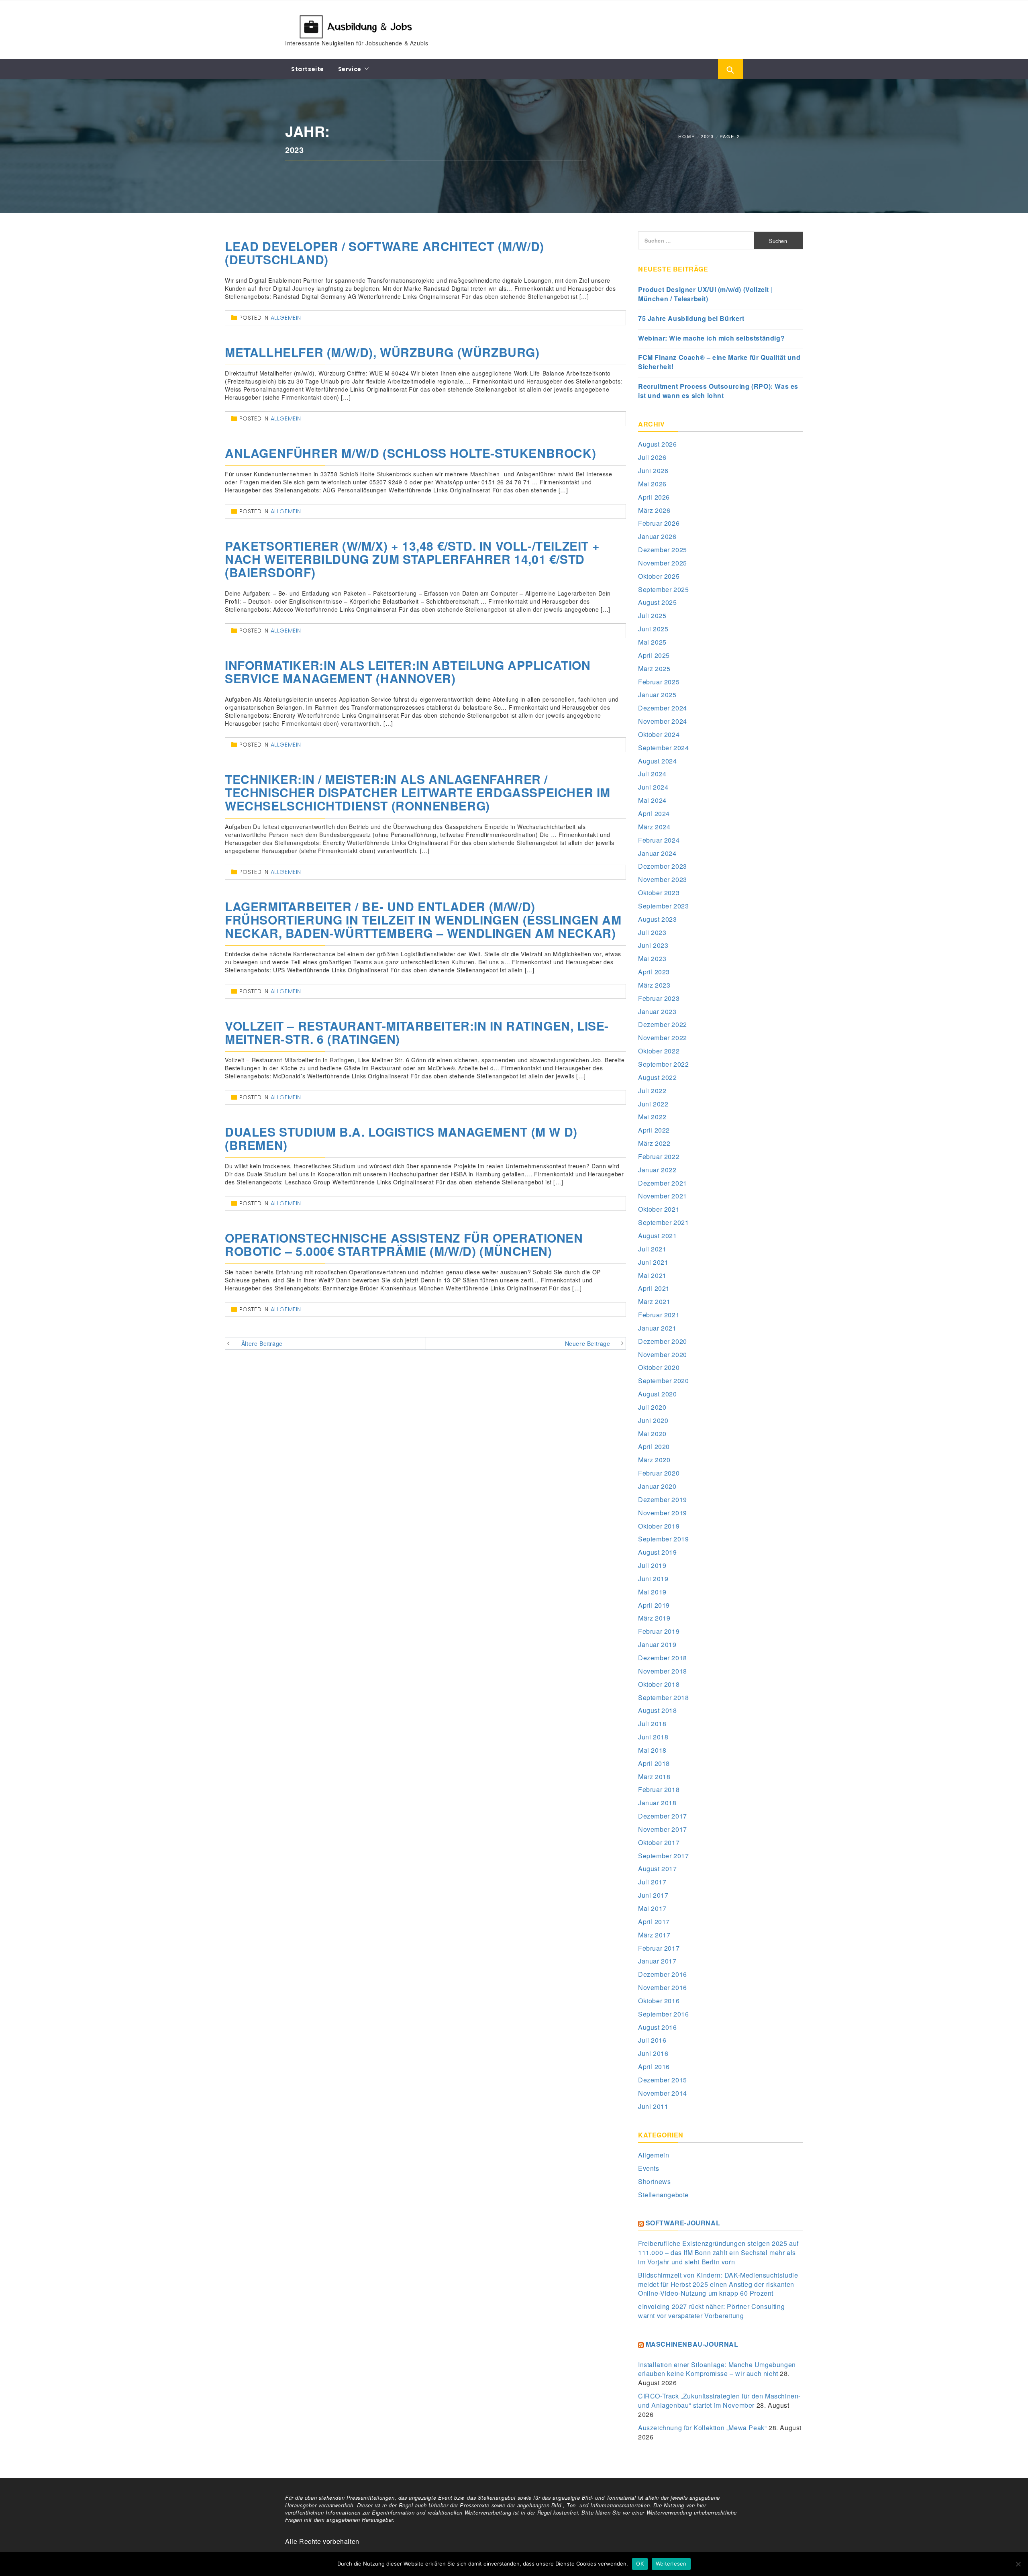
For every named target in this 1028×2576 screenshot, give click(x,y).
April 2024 (654, 813)
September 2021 (663, 1222)
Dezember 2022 (663, 1024)
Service (350, 69)
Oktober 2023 (659, 893)
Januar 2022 (657, 1170)
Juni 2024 (653, 787)
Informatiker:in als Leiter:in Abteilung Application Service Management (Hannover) (408, 672)
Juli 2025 (652, 615)
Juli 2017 (652, 1882)
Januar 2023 (657, 1011)
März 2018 (654, 1777)
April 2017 (654, 1922)
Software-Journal (683, 2223)
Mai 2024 (652, 800)
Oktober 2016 (659, 2001)
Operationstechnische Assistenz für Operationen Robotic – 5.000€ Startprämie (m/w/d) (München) (404, 1244)
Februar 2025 (659, 682)
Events (649, 2168)
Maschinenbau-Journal (692, 2344)
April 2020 (654, 1446)
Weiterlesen (671, 2564)
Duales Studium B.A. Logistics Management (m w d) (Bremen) (401, 1138)
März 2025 (654, 668)
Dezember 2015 (663, 2080)
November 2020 (663, 1354)
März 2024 (654, 827)
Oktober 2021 (659, 1209)
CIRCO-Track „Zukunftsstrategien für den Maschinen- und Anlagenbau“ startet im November (719, 2400)
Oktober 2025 (659, 576)
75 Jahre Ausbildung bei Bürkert (691, 318)
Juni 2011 (653, 2106)
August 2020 (658, 1394)
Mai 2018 (652, 1750)
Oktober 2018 (659, 1684)
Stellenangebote (663, 2195)
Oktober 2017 (659, 1842)
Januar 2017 (657, 1961)
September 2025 (663, 589)
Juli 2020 (652, 1407)
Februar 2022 (659, 1156)
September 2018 (663, 1697)
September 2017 (663, 1856)
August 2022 (658, 1077)
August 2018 (658, 1710)
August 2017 (658, 1869)
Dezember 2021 (663, 1183)
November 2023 (663, 879)
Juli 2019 (652, 1565)
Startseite (308, 69)
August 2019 (658, 1552)
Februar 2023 (659, 998)
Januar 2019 (657, 1644)
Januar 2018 (657, 1803)
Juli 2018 (652, 1724)
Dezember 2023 (663, 866)
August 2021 (658, 1236)
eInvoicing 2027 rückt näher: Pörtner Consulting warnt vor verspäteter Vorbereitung (711, 2311)
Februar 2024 (659, 840)
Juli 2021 (652, 1249)
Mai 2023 (652, 958)
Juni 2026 (653, 470)
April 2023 (654, 972)
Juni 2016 (653, 2053)
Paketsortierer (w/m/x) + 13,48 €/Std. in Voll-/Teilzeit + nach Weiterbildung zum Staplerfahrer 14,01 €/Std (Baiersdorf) (412, 559)
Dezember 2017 (663, 1816)
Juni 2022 (653, 1104)
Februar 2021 (659, 1315)
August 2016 (658, 2027)
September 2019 (663, 1539)
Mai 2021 (652, 1275)
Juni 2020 (653, 1420)
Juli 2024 (652, 774)
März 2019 (654, 1618)
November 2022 (663, 1038)
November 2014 (663, 2093)
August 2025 (658, 602)
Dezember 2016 (663, 1974)
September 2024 (663, 748)
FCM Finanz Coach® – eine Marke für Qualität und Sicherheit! (719, 362)
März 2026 (654, 510)
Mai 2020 (652, 1434)
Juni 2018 (653, 1737)
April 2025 (654, 655)
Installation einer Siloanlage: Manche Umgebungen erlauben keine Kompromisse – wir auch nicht (717, 2369)
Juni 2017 (653, 1895)
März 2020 (654, 1460)
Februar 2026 (659, 523)
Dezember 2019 (663, 1499)
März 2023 (654, 985)
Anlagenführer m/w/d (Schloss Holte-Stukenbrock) (410, 453)
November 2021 (663, 1196)
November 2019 (663, 1513)
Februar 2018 (659, 1789)
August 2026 (658, 444)
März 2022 (654, 1143)
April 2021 (654, 1288)
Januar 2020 (657, 1486)
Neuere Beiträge (588, 1343)
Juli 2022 (652, 1091)
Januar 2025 (657, 695)
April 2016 (654, 2067)
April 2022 (654, 1130)
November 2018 (663, 1671)
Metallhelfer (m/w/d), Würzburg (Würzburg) (382, 352)
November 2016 (663, 1987)
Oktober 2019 (659, 1526)
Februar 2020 (659, 1473)
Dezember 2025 (663, 550)
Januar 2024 (657, 853)
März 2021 (654, 1301)
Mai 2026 (652, 484)
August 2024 (658, 761)
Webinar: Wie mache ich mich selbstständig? (711, 338)
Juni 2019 (653, 1579)
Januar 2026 (657, 536)
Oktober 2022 (659, 1051)
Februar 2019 (659, 1631)
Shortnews (654, 2181)
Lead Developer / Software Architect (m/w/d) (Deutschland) (384, 253)
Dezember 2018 (663, 1658)
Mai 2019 (652, 1592)
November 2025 (663, 563)
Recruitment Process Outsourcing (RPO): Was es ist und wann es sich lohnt (718, 391)
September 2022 (663, 1064)
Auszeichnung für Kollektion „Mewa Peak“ (702, 2428)
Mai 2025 (652, 642)
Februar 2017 (659, 1948)
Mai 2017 (652, 1908)
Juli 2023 (652, 932)
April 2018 (654, 1763)
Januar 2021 (657, 1328)
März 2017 (654, 1935)
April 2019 (654, 1605)
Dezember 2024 (663, 708)
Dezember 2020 (663, 1341)
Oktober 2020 (659, 1367)
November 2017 (663, 1829)
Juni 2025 (653, 629)
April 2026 (654, 497)
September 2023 (663, 906)
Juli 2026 (652, 457)
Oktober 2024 (659, 734)
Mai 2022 (652, 1117)
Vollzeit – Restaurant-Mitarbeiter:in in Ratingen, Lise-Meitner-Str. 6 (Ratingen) (417, 1032)
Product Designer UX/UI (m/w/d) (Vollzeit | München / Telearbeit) (705, 294)
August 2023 (658, 919)
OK (640, 2564)
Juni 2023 (653, 945)
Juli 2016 (652, 2040)
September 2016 (663, 2014)
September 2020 (663, 1381)
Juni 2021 (653, 1262)
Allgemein (286, 318)
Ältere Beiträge (262, 1343)
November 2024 (663, 721)
